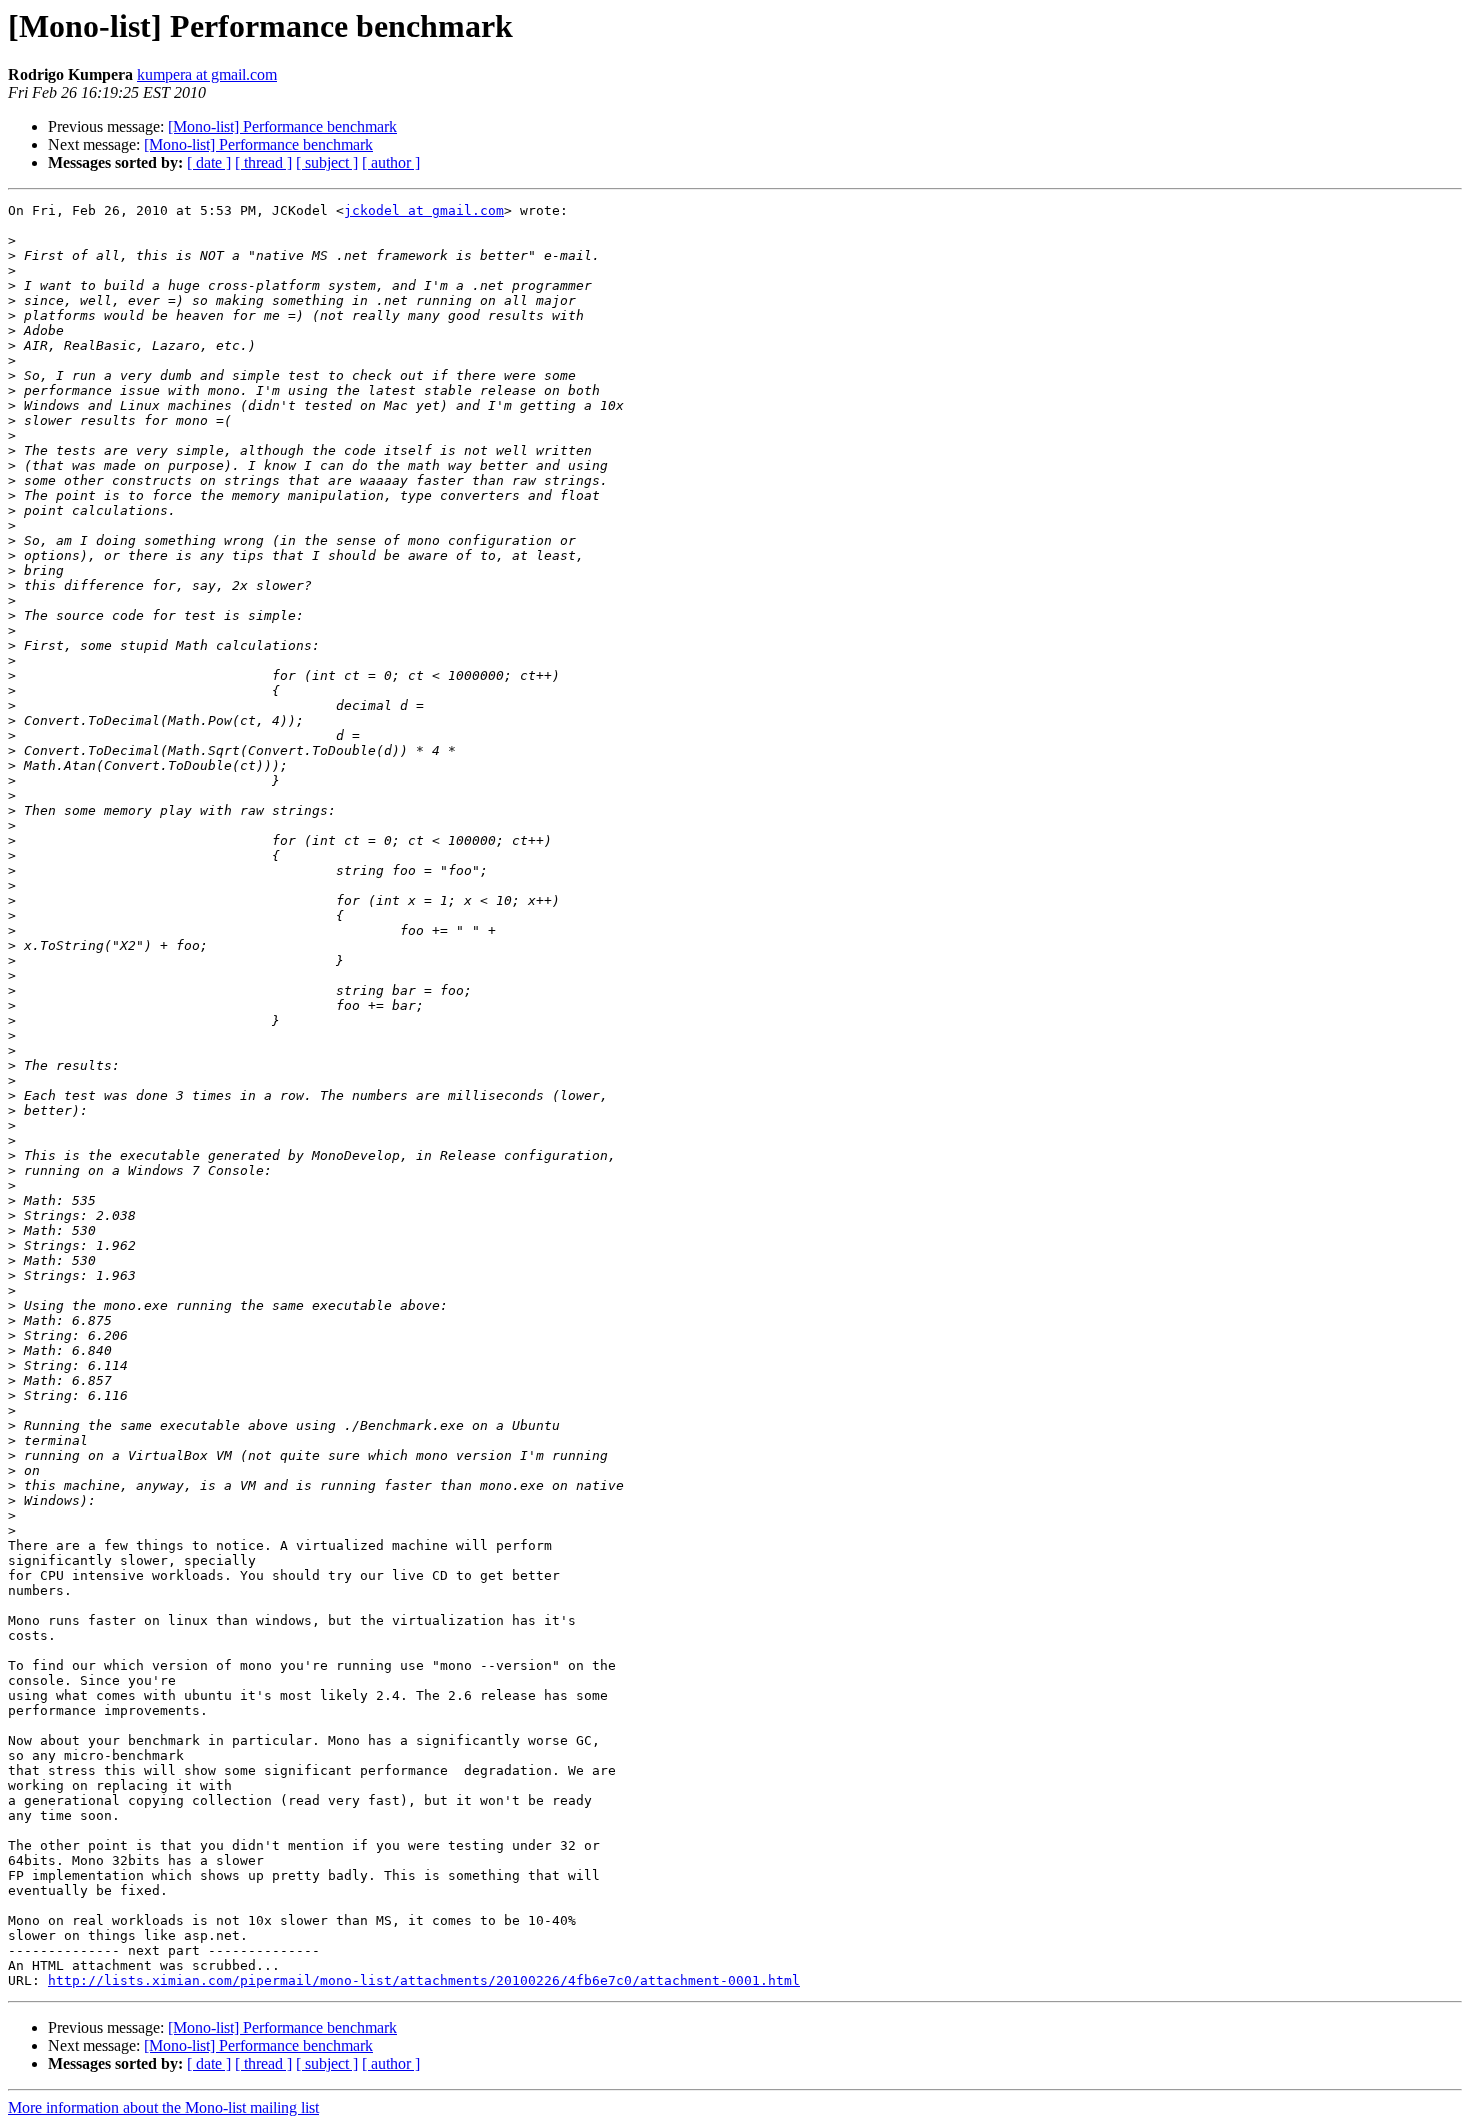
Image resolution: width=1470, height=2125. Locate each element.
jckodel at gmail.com (424, 210)
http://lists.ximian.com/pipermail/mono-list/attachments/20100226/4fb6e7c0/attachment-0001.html (424, 1980)
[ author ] (391, 162)
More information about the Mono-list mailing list (163, 2107)
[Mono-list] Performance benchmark (282, 126)
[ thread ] (263, 162)
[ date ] (209, 162)
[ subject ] (327, 162)
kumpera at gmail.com (207, 74)
